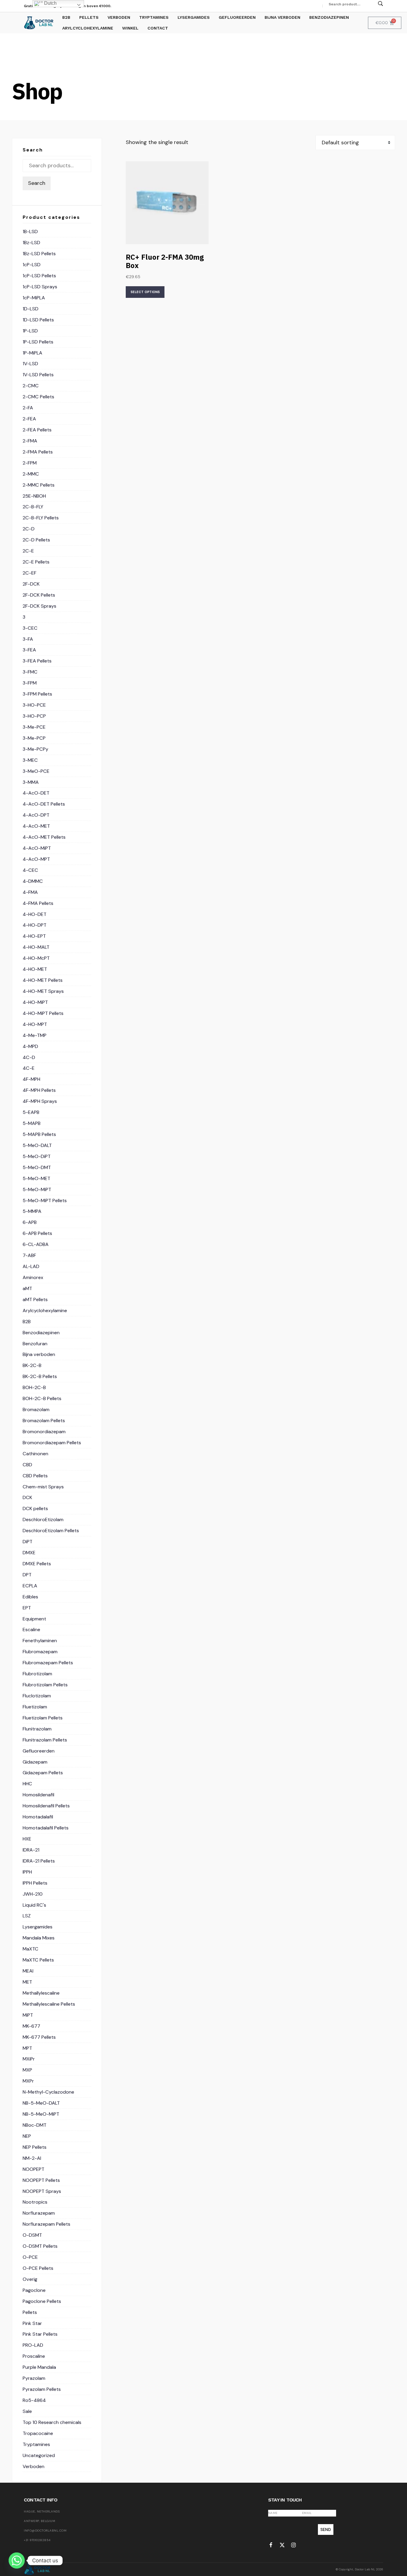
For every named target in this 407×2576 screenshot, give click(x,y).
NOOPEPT (34, 2169)
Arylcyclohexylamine (45, 1311)
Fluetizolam (35, 1707)
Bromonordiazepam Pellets (52, 1443)
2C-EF (29, 573)
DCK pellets (35, 1508)
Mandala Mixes (39, 1938)
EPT (27, 1608)
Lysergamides (38, 1927)
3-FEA (29, 650)
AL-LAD (31, 1266)
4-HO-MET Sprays (43, 991)
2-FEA (29, 419)
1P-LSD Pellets (38, 342)
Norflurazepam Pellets (46, 2224)
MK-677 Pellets (39, 2037)
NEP (27, 2136)
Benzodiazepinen (41, 1333)
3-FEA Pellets (37, 661)
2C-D (29, 529)
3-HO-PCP (34, 716)
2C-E (28, 551)
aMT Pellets (35, 1299)
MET (27, 1982)
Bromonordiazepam (44, 1432)
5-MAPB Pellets (39, 1134)
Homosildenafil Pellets (46, 1806)
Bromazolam (36, 1409)
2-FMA (30, 441)
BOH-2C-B (34, 1387)
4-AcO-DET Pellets (44, 804)
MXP (27, 2070)
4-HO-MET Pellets (43, 980)
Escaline (31, 1630)
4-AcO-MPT (36, 859)
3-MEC (30, 760)
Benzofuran (35, 1344)
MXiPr (29, 2059)
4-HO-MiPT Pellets (43, 1013)
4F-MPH (31, 1079)
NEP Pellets (35, 2147)
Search (37, 183)
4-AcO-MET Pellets (44, 837)
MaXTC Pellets (38, 1960)
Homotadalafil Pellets (46, 1828)
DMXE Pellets (37, 1564)
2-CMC (31, 386)
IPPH (27, 1872)
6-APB (30, 1222)
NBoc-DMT (35, 2125)
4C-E (29, 1068)
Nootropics (35, 2202)
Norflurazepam (39, 2213)
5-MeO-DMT (37, 1167)
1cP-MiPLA (34, 298)
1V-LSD (30, 364)
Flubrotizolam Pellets (45, 1685)
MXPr (28, 2081)
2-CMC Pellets (38, 397)
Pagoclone (34, 2290)
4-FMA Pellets (38, 903)
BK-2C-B (32, 1365)
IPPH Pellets (35, 1883)
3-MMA (31, 782)
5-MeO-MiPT (37, 1189)
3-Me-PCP (34, 738)
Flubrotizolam (37, 1674)
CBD (27, 1465)
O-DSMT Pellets (40, 2246)
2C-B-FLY (33, 507)
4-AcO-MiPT (37, 848)
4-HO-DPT (35, 925)
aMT (27, 1288)
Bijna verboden (39, 1354)
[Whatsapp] (17, 2560)
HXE (27, 1839)
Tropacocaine (38, 2433)
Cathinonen (35, 1454)
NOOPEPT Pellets (41, 2180)
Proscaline (34, 2356)
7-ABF (29, 1255)
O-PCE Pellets (38, 2268)
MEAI (28, 1971)
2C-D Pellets (36, 540)
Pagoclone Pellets (42, 2301)
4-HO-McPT (36, 958)
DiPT (28, 1542)
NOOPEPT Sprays (42, 2191)
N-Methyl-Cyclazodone (48, 2092)
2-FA (28, 408)
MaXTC (31, 1949)
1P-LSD (30, 331)
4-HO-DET (35, 914)
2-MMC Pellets (39, 485)
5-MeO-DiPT (37, 1156)
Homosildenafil (38, 1795)
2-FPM (30, 463)
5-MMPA (32, 1211)
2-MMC (31, 474)
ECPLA (30, 1586)
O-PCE (30, 2257)
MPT (27, 2048)
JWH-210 (33, 1894)
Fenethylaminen (40, 1641)
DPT (27, 1575)
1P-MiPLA (32, 353)
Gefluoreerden (39, 1751)
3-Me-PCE (34, 727)
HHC (27, 1784)
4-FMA (30, 892)
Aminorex (33, 1277)
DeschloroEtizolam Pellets (51, 1531)
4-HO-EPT (34, 936)
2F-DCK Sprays (39, 606)
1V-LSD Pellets (38, 375)
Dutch (50, 3)
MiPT (28, 2015)
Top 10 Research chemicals (52, 2422)
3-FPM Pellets (37, 694)
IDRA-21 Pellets (39, 1861)
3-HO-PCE (34, 705)
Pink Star (32, 2323)
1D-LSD (31, 309)
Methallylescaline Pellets (49, 2004)
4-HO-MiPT (35, 1002)
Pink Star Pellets (40, 2334)
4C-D (29, 1057)
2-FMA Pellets (38, 452)
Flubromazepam (40, 1652)
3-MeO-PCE (36, 771)
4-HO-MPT (35, 1024)
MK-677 (31, 2026)
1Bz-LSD (31, 243)
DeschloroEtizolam (43, 1520)
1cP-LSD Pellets (39, 276)
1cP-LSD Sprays (40, 287)
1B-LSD (30, 232)
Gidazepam (35, 1762)
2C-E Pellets (36, 562)
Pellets (30, 2312)
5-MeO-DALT (37, 1145)
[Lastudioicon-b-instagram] (293, 2545)
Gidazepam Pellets (43, 1773)
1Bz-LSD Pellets (39, 254)
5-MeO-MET (36, 1178)
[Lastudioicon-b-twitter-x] (282, 2545)
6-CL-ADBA (36, 1244)
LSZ (27, 1916)
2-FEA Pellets (37, 430)
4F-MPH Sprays (40, 1101)
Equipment (34, 1619)
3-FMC (30, 672)
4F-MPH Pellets (39, 1090)
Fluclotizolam (37, 1696)
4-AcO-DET (36, 793)
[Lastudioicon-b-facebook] (271, 2545)
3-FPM (30, 683)
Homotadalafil (38, 1817)
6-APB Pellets (37, 1233)
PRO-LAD (33, 2345)
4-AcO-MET (36, 826)
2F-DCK (31, 584)
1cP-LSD (32, 265)
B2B (27, 1322)
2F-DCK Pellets (39, 595)
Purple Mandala (39, 2367)
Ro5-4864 (34, 2400)
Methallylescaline (41, 1993)
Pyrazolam (34, 2378)
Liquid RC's (34, 1905)
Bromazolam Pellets (44, 1421)
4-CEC (30, 870)
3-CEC (30, 628)
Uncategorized (39, 2455)
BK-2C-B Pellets (40, 1376)
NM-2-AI (32, 2158)
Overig (30, 2279)
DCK (27, 1497)
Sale (27, 2411)
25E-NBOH (34, 496)
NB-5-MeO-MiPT (41, 2114)
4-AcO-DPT (36, 815)
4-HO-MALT (36, 947)
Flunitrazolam (37, 1729)
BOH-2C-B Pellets (42, 1398)
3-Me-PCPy (35, 749)
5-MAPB (32, 1123)
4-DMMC (33, 881)
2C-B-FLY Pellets (41, 518)
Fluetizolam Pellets (43, 1718)
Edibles (30, 1597)
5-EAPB (31, 1112)
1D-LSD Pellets (38, 320)
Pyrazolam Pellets (42, 2389)
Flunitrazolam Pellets (45, 1740)
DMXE (29, 1553)
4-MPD (30, 1046)
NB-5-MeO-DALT (41, 2103)
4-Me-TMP (35, 1035)
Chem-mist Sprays (43, 1487)
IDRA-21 (31, 1850)
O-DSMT (32, 2235)
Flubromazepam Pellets (48, 1663)
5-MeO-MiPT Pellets (45, 1200)
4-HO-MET (35, 969)
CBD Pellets (35, 1476)
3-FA (28, 639)
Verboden (34, 2466)
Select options (145, 292)
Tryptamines (36, 2444)
